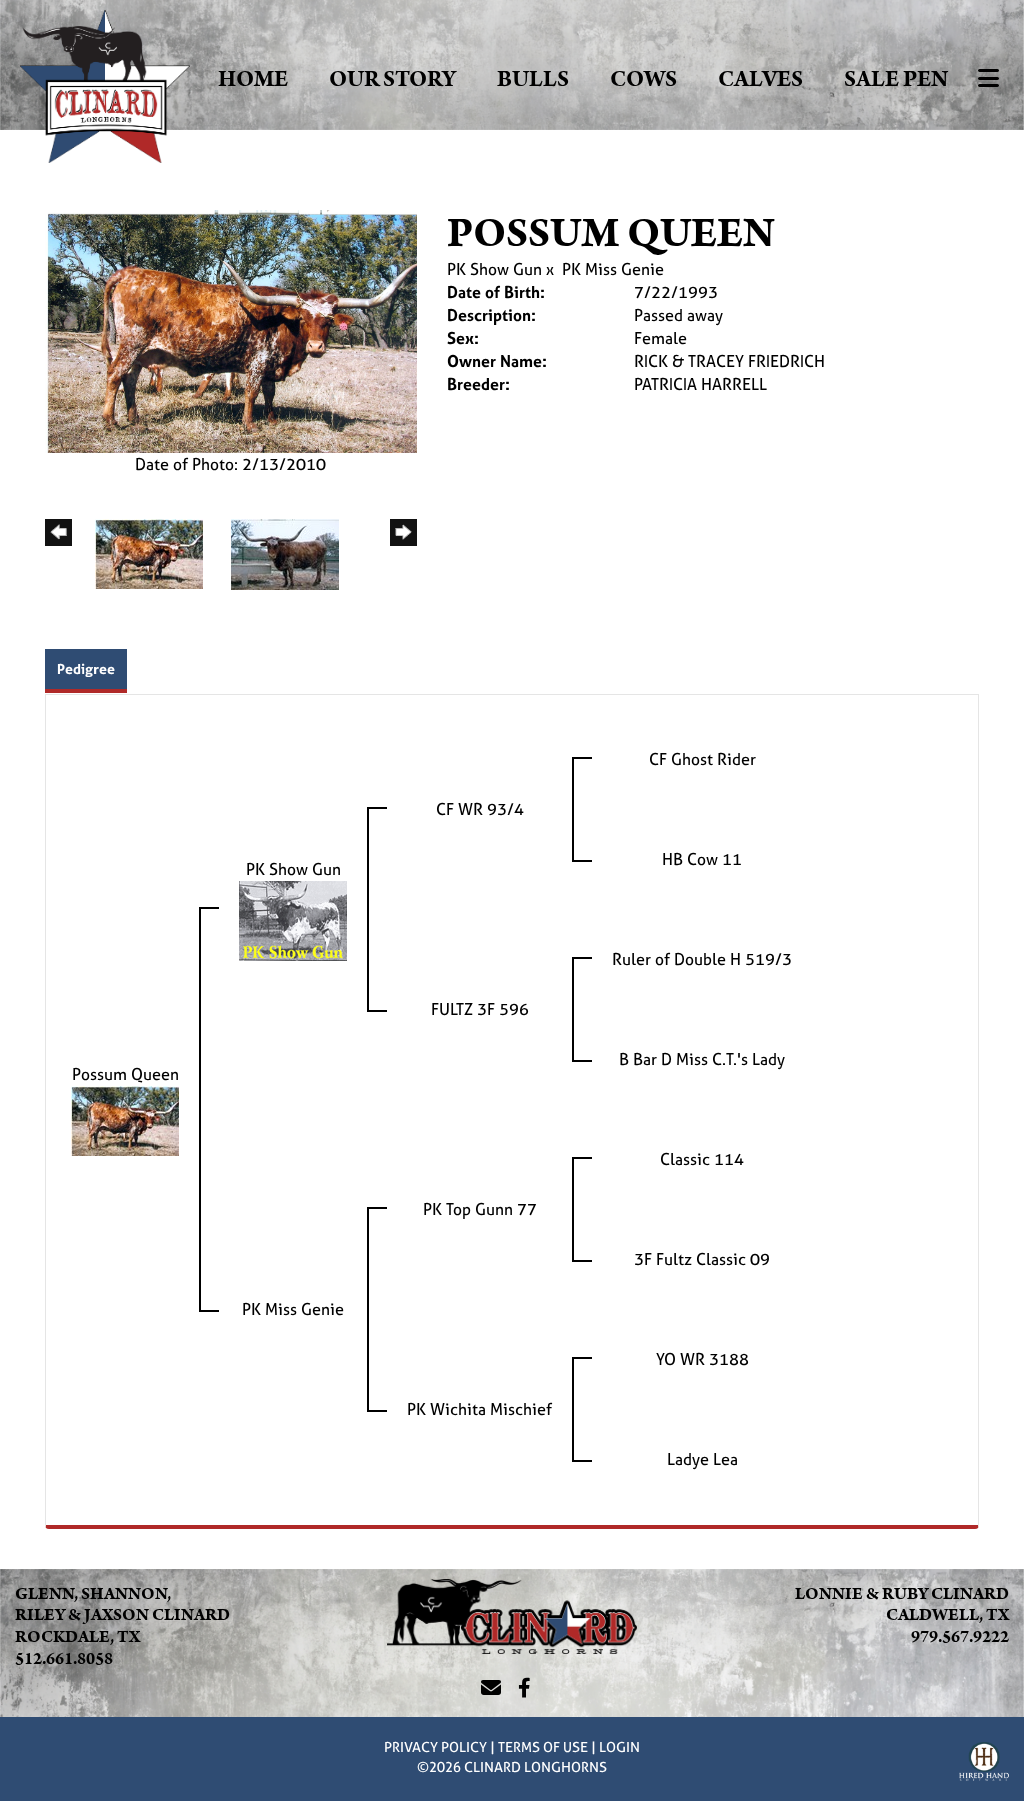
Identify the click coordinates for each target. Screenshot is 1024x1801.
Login (619, 1746)
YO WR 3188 (702, 1359)
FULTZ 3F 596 (480, 1009)
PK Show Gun (494, 269)
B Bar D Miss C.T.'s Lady (702, 1059)
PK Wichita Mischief (479, 1409)
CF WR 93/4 (480, 809)
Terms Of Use (543, 1746)
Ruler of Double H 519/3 (702, 959)
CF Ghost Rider (702, 759)
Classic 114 (702, 1159)
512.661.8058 (64, 1659)
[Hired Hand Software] (984, 1764)
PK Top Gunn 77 (480, 1209)
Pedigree (86, 668)
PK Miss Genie (613, 269)
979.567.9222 (960, 1637)
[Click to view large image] (231, 330)
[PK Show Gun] (293, 919)
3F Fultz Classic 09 (702, 1259)
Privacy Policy (435, 1746)
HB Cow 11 (702, 859)
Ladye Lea (702, 1459)
